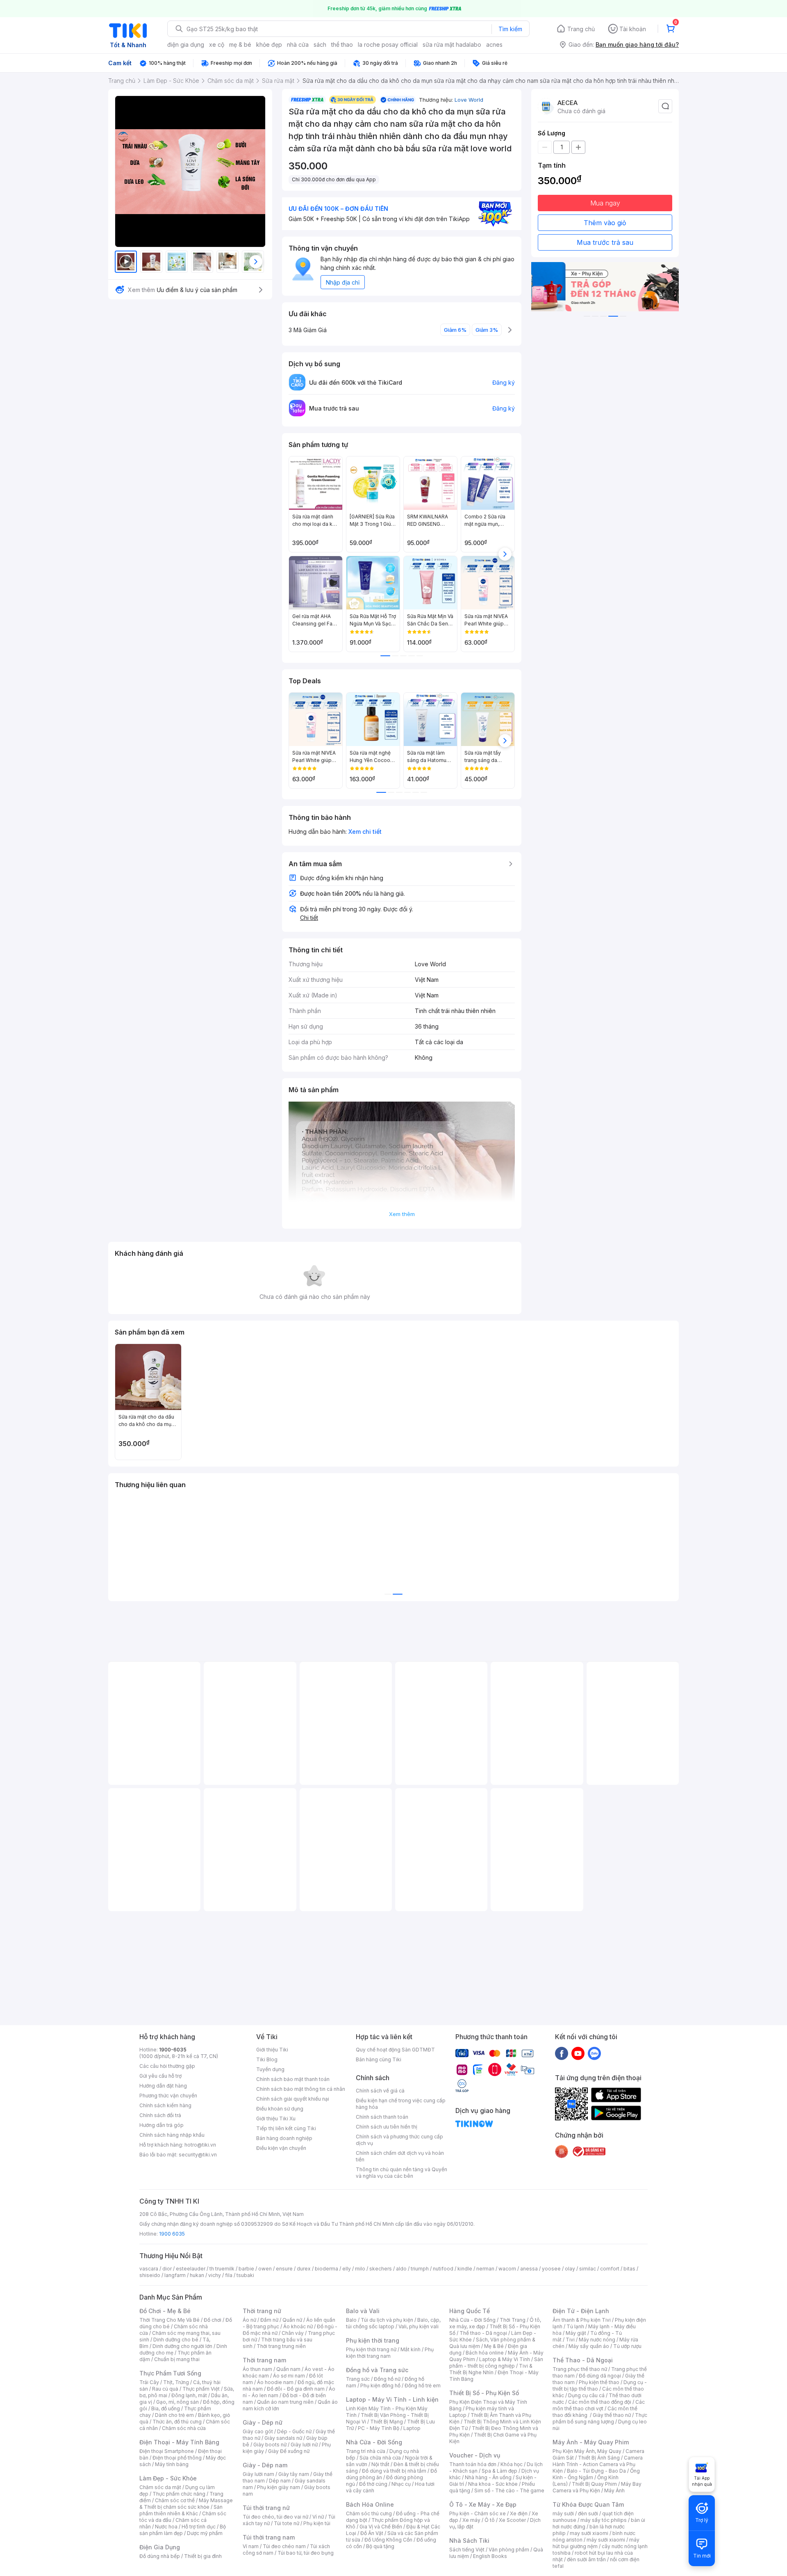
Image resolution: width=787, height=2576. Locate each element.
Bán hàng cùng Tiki (379, 2059)
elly (347, 2269)
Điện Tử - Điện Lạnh (581, 2311)
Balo (351, 2320)
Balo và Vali (363, 2311)
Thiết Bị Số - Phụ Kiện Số (484, 2393)
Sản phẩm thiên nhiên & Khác (181, 2510)
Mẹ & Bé (494, 2346)
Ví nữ (318, 2517)
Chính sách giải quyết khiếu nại (293, 2099)
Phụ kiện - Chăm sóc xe (478, 2513)
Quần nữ (292, 2320)
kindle (465, 2269)
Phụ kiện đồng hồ (380, 2385)
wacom (507, 2269)
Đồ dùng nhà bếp (160, 2556)
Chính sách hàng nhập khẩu (172, 2135)
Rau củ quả (165, 2389)
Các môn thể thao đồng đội (600, 2402)
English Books (490, 2556)
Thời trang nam (264, 2360)
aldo (401, 2269)
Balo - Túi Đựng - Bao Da (596, 2471)
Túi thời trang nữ (266, 2508)
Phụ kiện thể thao (599, 2382)
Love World (469, 100)
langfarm (175, 2275)
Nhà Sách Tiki (469, 2541)
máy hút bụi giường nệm (596, 2543)
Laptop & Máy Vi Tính (505, 2359)
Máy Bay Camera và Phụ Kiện (597, 2487)
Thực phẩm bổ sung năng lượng (600, 2418)
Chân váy (293, 2333)
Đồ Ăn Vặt (372, 2533)
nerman (485, 2269)
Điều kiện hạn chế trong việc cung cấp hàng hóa (401, 2104)
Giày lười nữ (304, 2445)
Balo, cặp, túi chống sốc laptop (393, 2323)
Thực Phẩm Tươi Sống (170, 2373)
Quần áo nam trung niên (285, 2402)
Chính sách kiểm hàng (165, 2105)
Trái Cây (149, 2382)
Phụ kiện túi (317, 2523)
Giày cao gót (258, 2431)
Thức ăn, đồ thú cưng (177, 2422)
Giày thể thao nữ (612, 2415)
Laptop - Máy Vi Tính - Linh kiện (392, 2399)
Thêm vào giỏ (605, 223)
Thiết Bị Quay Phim (594, 2484)
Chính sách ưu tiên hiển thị (387, 2127)
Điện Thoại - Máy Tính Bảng (179, 2442)
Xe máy (471, 2520)
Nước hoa (166, 2527)
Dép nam (280, 2481)
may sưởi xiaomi (589, 2533)
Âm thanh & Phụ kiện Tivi (582, 2320)
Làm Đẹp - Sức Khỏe (168, 2478)
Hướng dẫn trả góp (161, 2125)
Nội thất (380, 2464)
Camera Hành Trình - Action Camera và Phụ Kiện (598, 2464)
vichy (215, 2275)
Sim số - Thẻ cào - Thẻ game (509, 2490)
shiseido (150, 2275)
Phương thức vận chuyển (168, 2096)
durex (304, 2269)
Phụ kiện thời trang (373, 2340)
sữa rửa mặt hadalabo (452, 44)
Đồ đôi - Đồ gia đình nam (296, 2389)
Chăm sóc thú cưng (369, 2513)
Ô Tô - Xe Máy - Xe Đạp (483, 2504)
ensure (284, 2269)
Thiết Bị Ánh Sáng (599, 2458)
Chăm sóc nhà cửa (184, 2428)
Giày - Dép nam (265, 2465)
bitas (629, 2269)
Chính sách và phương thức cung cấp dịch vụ (399, 2140)
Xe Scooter (512, 2520)
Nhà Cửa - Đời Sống (374, 2442)
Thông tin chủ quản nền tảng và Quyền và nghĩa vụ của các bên (401, 2173)
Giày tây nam (294, 2474)
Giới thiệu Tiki (272, 2050)
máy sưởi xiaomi (606, 2540)
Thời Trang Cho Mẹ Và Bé (169, 2320)
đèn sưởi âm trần (586, 2559)
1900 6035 (172, 2234)
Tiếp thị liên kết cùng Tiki (286, 2128)
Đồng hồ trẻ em (423, 2385)
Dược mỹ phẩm (205, 2533)
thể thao (342, 44)
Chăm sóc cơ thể (175, 2500)
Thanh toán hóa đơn (473, 2464)
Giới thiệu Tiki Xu (276, 2119)
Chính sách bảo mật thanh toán (293, 2079)
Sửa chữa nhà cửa (380, 2458)
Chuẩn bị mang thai (177, 2359)
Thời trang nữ (262, 2311)
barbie (246, 2269)
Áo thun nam (257, 2369)
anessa (529, 2269)
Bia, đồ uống (166, 2408)
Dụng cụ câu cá (586, 2395)
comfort (610, 2269)
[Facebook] (562, 2053)
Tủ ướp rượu (627, 2346)
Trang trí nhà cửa (366, 2451)
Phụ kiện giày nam (279, 2487)
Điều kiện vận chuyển (281, 2148)
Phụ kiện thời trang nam (390, 2353)
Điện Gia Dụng (160, 2547)
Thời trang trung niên (281, 2346)
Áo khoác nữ (298, 2326)
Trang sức (358, 2379)
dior (167, 2269)
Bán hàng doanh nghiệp (284, 2138)
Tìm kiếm (510, 29)
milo (360, 2269)
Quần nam (288, 2369)
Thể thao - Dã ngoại (483, 2333)
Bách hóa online (485, 2353)
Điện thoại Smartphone (167, 2451)
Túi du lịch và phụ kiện (387, 2320)
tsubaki (245, 2275)
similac (588, 2269)
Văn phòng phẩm (509, 2550)
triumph (420, 2269)
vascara (149, 2269)
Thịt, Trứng (176, 2382)
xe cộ (217, 44)
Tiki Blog (267, 2059)
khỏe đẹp (269, 44)
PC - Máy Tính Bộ (379, 2428)
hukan (197, 2275)
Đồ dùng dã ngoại (600, 2376)
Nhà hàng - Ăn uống (488, 2477)
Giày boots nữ (270, 2445)
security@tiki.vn (198, 2155)
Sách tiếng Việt (467, 2550)
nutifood (443, 2269)
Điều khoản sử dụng (280, 2109)
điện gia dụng (186, 44)
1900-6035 (173, 2050)
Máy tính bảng (172, 2464)
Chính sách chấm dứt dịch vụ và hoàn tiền (400, 2156)
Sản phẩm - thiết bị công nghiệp (496, 2363)
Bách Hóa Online (370, 2504)
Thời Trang (513, 2320)
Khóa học (512, 2464)
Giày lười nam (258, 2474)
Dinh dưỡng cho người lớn (182, 2346)
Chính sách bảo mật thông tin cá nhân (301, 2089)
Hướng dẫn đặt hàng (163, 2086)
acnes (494, 44)
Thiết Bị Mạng (387, 2422)
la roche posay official (388, 44)
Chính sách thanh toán (382, 2117)
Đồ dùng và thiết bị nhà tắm (394, 2471)
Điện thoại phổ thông (177, 2458)
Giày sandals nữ (283, 2438)
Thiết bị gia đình (203, 2556)
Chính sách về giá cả (380, 2091)
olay (570, 2269)
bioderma (326, 2269)
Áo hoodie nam (275, 2382)
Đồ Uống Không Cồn (388, 2540)
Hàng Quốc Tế (470, 2311)
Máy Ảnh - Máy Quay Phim (591, 2442)
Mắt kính (411, 2349)
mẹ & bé (240, 44)
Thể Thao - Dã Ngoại (583, 2360)
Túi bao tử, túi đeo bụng (306, 2553)
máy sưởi (563, 2513)
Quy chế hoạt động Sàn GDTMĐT (395, 2050)
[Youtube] (578, 2053)
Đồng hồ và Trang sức (377, 2370)
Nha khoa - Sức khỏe (493, 2484)
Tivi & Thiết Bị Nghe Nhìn (491, 2369)
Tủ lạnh (575, 2326)
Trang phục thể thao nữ (580, 2369)
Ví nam (251, 2546)
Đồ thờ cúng (373, 2484)
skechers (381, 2269)
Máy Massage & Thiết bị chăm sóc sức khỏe (186, 2504)
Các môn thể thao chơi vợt (599, 2405)
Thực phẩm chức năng (179, 2494)
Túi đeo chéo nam (284, 2546)
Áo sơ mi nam (289, 2376)
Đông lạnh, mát (189, 2395)
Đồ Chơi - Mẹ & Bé (165, 2311)
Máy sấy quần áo (589, 2346)
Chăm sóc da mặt (160, 2487)
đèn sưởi (588, 2513)
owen (265, 2269)
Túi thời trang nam (269, 2537)
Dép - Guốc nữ (294, 2431)
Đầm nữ (269, 2320)
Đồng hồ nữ (387, 2379)
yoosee (551, 2269)
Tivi (570, 2340)
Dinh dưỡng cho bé (176, 2340)
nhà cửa (298, 44)
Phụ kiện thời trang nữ (371, 2349)
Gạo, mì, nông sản (177, 2402)
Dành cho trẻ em (174, 2415)
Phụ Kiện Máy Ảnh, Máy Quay (587, 2451)
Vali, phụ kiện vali (419, 2326)
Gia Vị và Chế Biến (381, 2527)
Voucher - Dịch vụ (475, 2455)
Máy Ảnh (614, 2490)
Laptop (412, 2428)
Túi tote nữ (287, 2523)
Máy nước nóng (597, 2340)
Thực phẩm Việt (201, 2389)
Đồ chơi (213, 2320)
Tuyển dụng (270, 2069)
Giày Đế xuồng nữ (289, 2451)
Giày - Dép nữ (263, 2422)
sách (320, 44)
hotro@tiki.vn (200, 2145)
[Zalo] (594, 2053)
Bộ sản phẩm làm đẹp (183, 2530)
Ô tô (490, 2520)
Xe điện (519, 2513)
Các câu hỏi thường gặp (167, 2066)
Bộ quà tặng (380, 2546)
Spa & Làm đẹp (499, 2471)
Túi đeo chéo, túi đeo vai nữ (275, 2517)
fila (229, 2275)
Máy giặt (576, 2333)
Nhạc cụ (401, 2484)
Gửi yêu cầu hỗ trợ (160, 2076)
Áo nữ (249, 2320)
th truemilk (222, 2269)
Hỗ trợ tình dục (199, 2527)
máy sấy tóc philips (604, 2520)
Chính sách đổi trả (160, 2115)
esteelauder (191, 2269)
